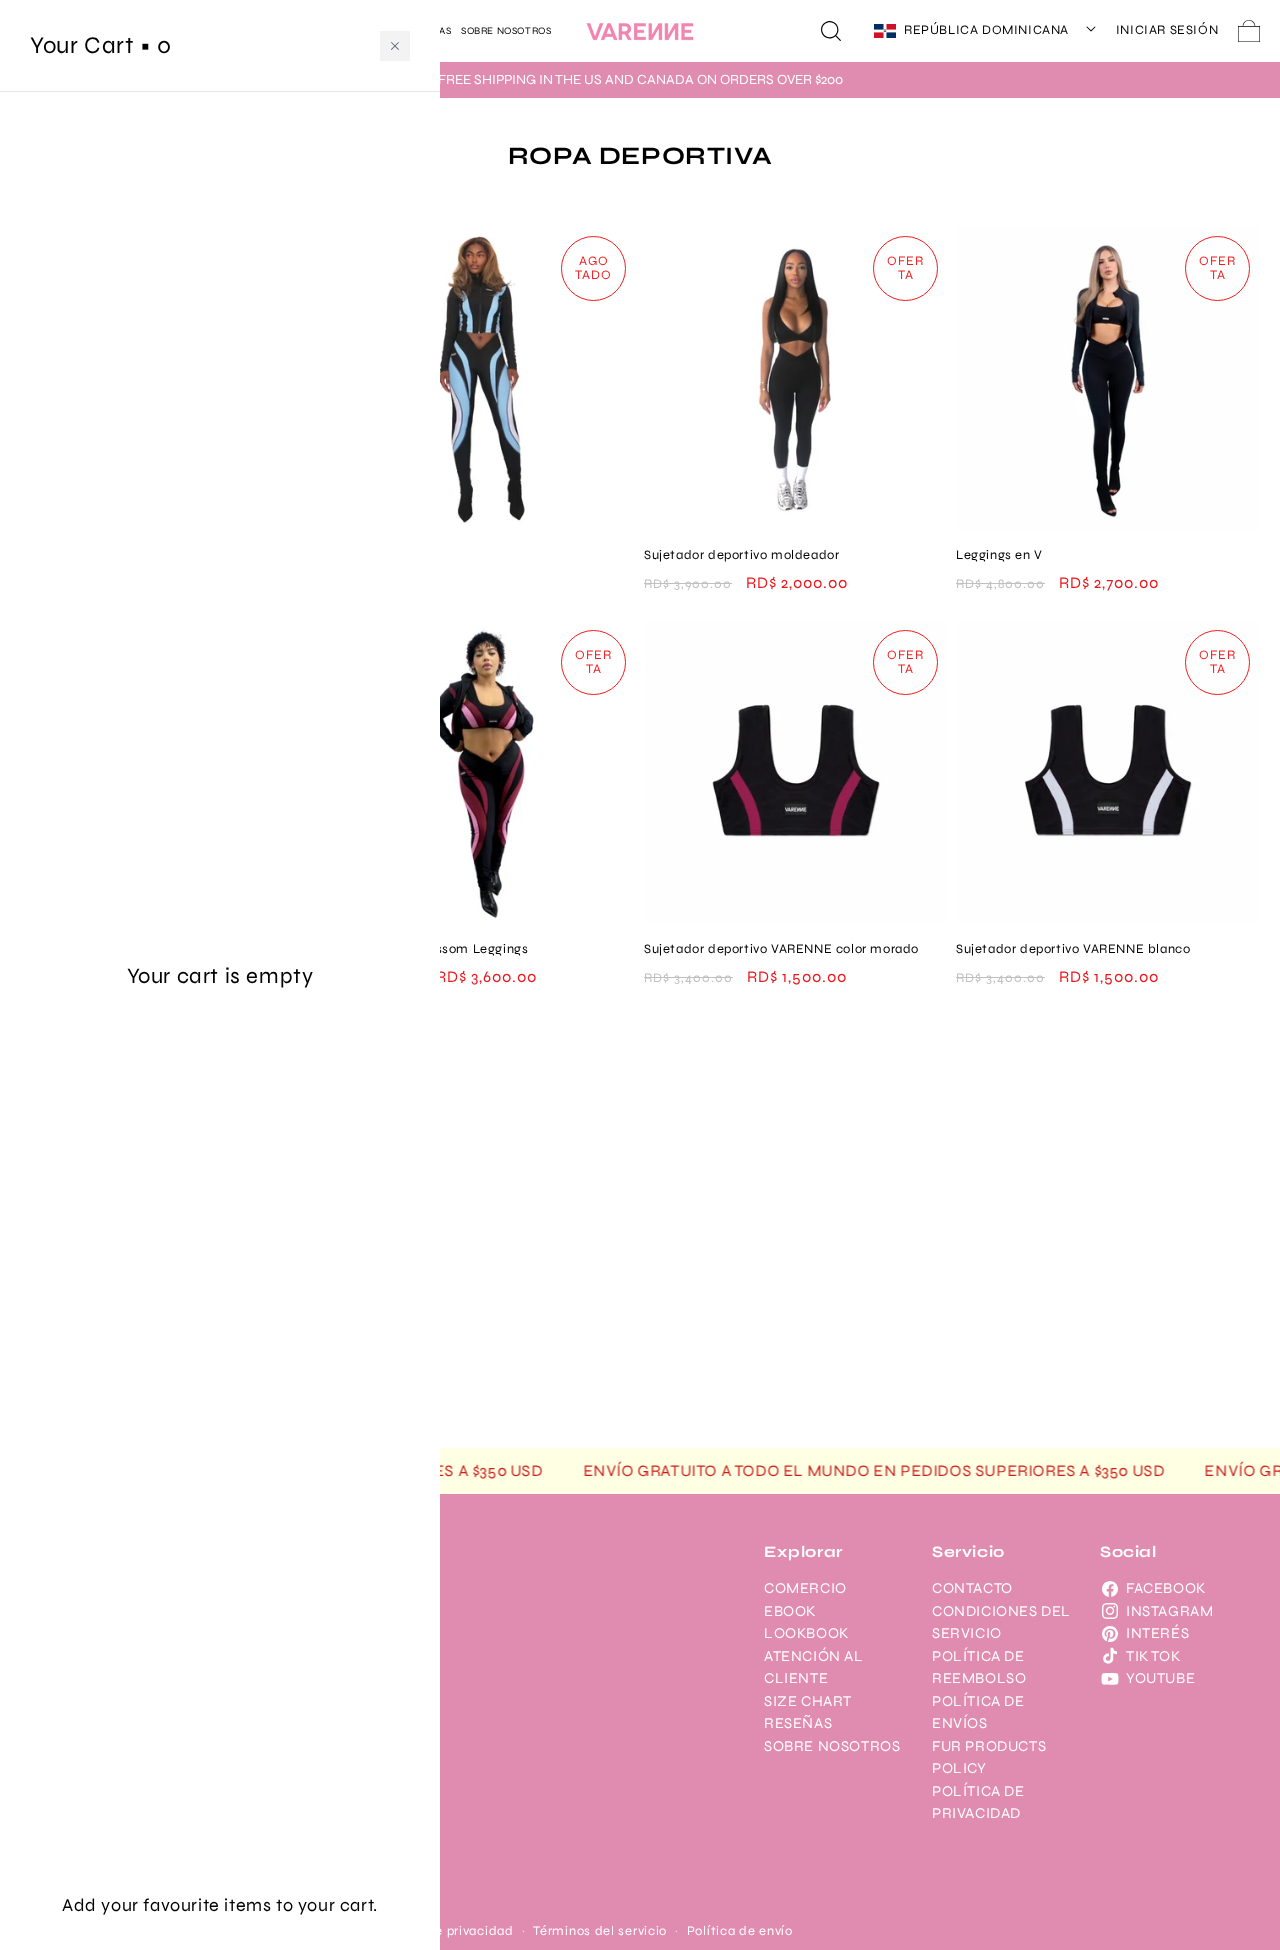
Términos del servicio (600, 1931)
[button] (831, 31)
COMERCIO (805, 1588)
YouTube (1160, 1678)
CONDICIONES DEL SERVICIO (1001, 1622)
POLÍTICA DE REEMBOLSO (979, 1667)
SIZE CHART (808, 1701)
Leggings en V (999, 555)
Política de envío (740, 1931)
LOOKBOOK (806, 1633)
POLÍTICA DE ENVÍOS (978, 1712)
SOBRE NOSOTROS (832, 1746)
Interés (1157, 1633)
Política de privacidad (443, 1931)
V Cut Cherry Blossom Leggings (430, 949)
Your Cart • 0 (101, 45)
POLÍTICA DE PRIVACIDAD (978, 1802)
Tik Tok (1153, 1656)
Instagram (1169, 1611)
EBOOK (790, 1611)
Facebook (1166, 1588)
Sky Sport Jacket (385, 555)
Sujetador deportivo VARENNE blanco (1073, 949)
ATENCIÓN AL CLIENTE (814, 1667)
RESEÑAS (798, 1723)
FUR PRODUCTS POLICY (989, 1757)
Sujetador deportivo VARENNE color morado (781, 949)
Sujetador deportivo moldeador (741, 555)
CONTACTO (972, 1588)
